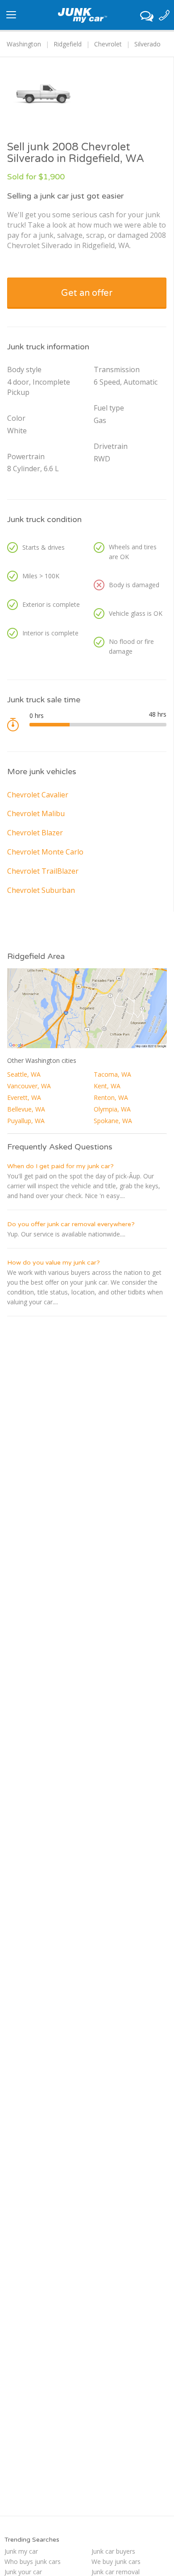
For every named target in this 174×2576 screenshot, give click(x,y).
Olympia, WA (112, 1109)
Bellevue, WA (26, 1109)
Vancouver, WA (29, 1086)
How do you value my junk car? (54, 1263)
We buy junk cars (116, 2561)
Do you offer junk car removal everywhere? (71, 1224)
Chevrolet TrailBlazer (43, 871)
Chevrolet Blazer (35, 833)
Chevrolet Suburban (41, 890)
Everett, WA (24, 1097)
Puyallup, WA (26, 1121)
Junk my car (21, 2551)
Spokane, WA (113, 1121)
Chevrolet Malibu (36, 813)
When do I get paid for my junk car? (60, 1166)
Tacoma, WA (112, 1074)
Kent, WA (107, 1086)
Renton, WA (111, 1097)
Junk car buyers (113, 2551)
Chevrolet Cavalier (38, 795)
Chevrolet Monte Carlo (45, 852)
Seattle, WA (24, 1074)
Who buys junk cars (33, 2561)
